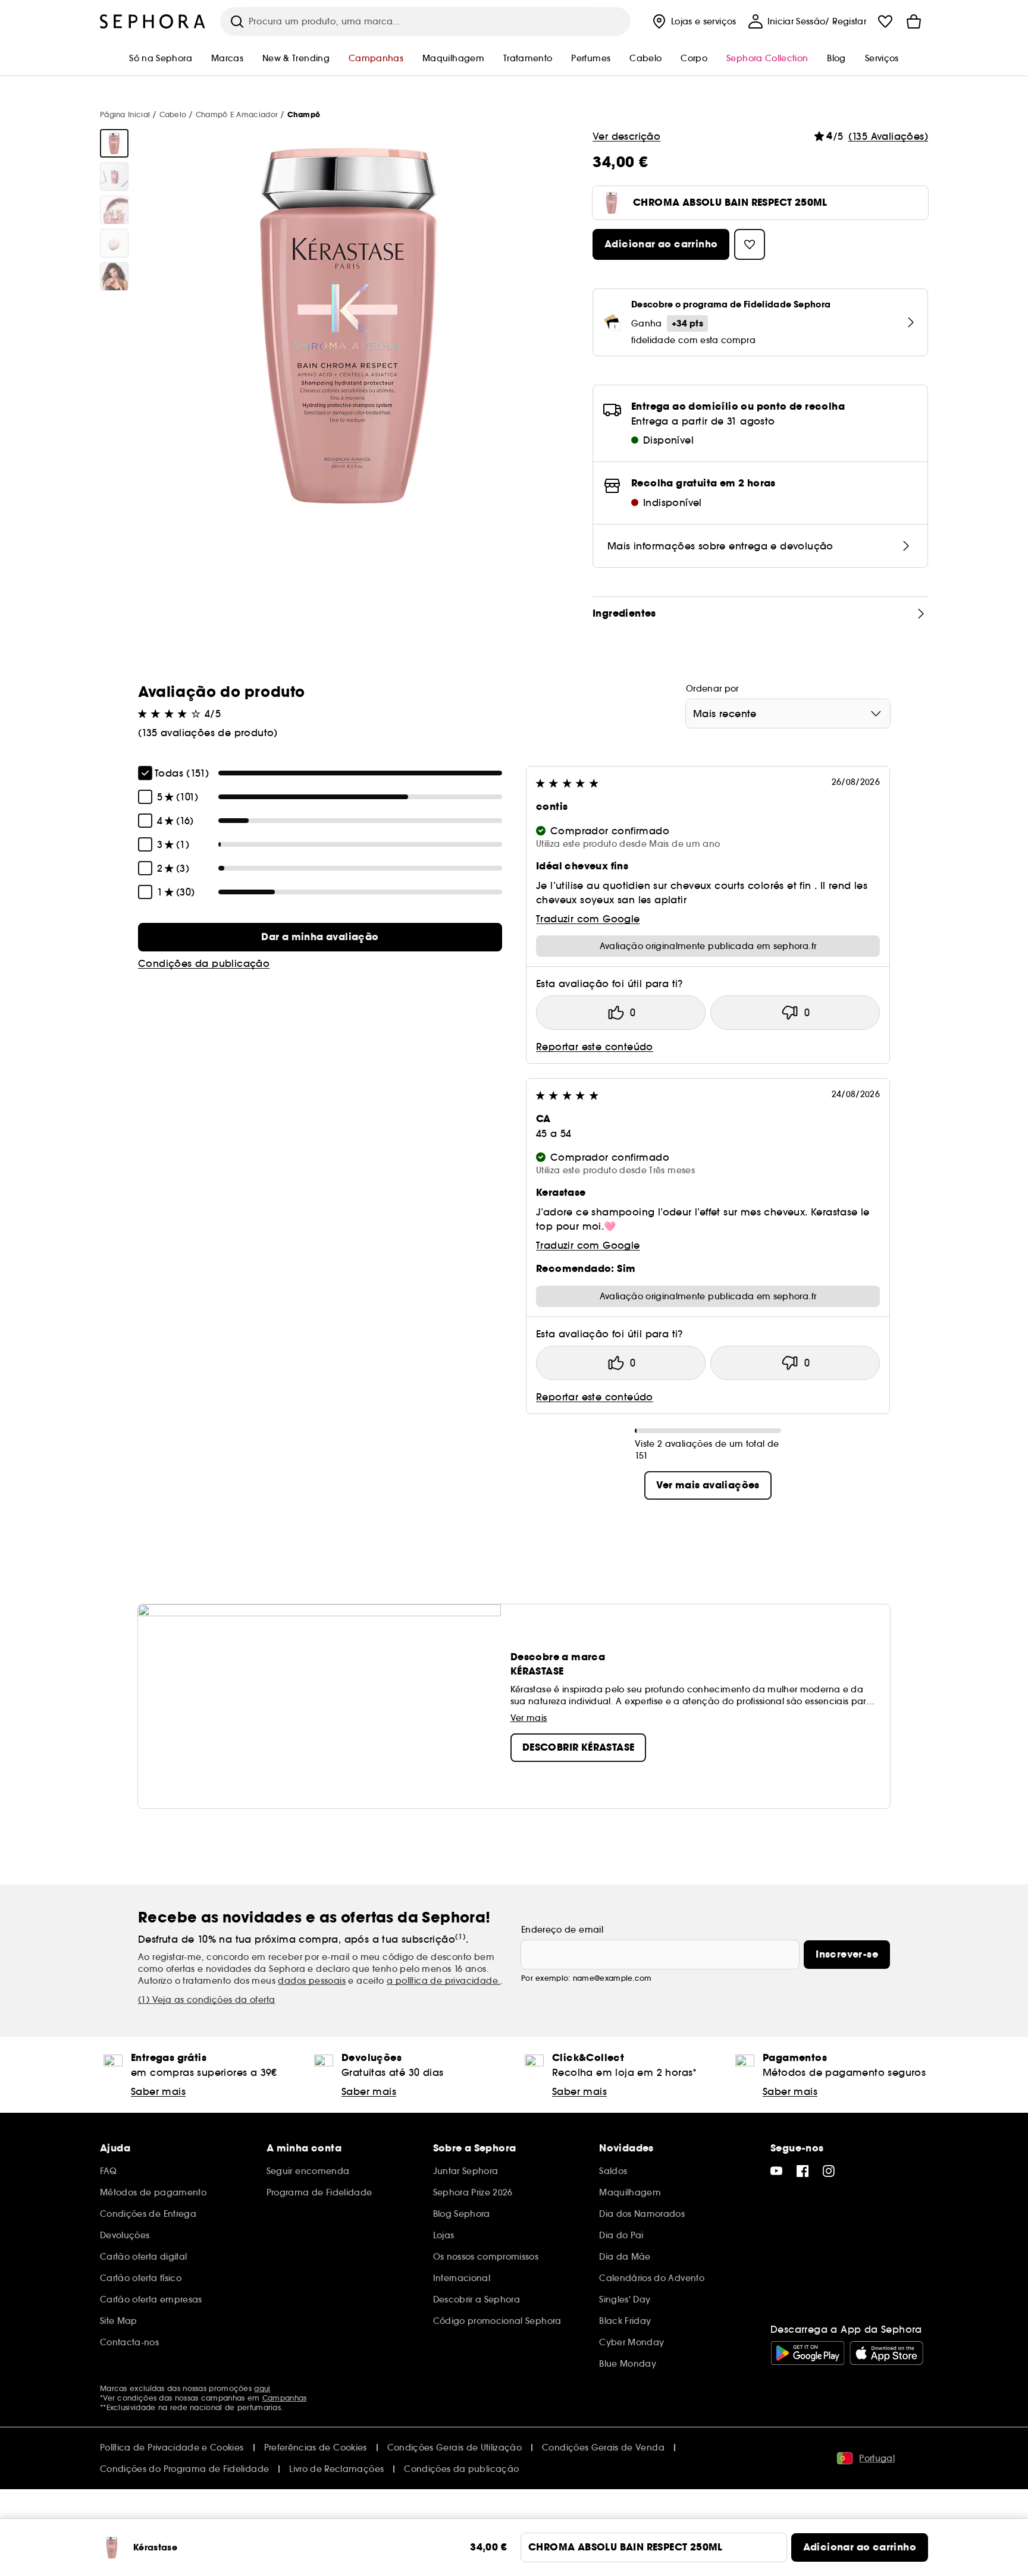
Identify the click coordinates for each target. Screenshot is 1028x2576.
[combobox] (788, 714)
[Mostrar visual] (114, 143)
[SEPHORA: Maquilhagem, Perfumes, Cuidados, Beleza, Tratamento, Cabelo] (153, 21)
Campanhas (285, 2398)
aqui (262, 2388)
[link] (320, 937)
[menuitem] (693, 21)
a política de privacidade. (444, 1981)
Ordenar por (712, 689)
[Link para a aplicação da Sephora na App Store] (886, 2353)
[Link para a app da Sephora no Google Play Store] (808, 2353)
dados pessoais (312, 1981)
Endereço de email (562, 1930)
